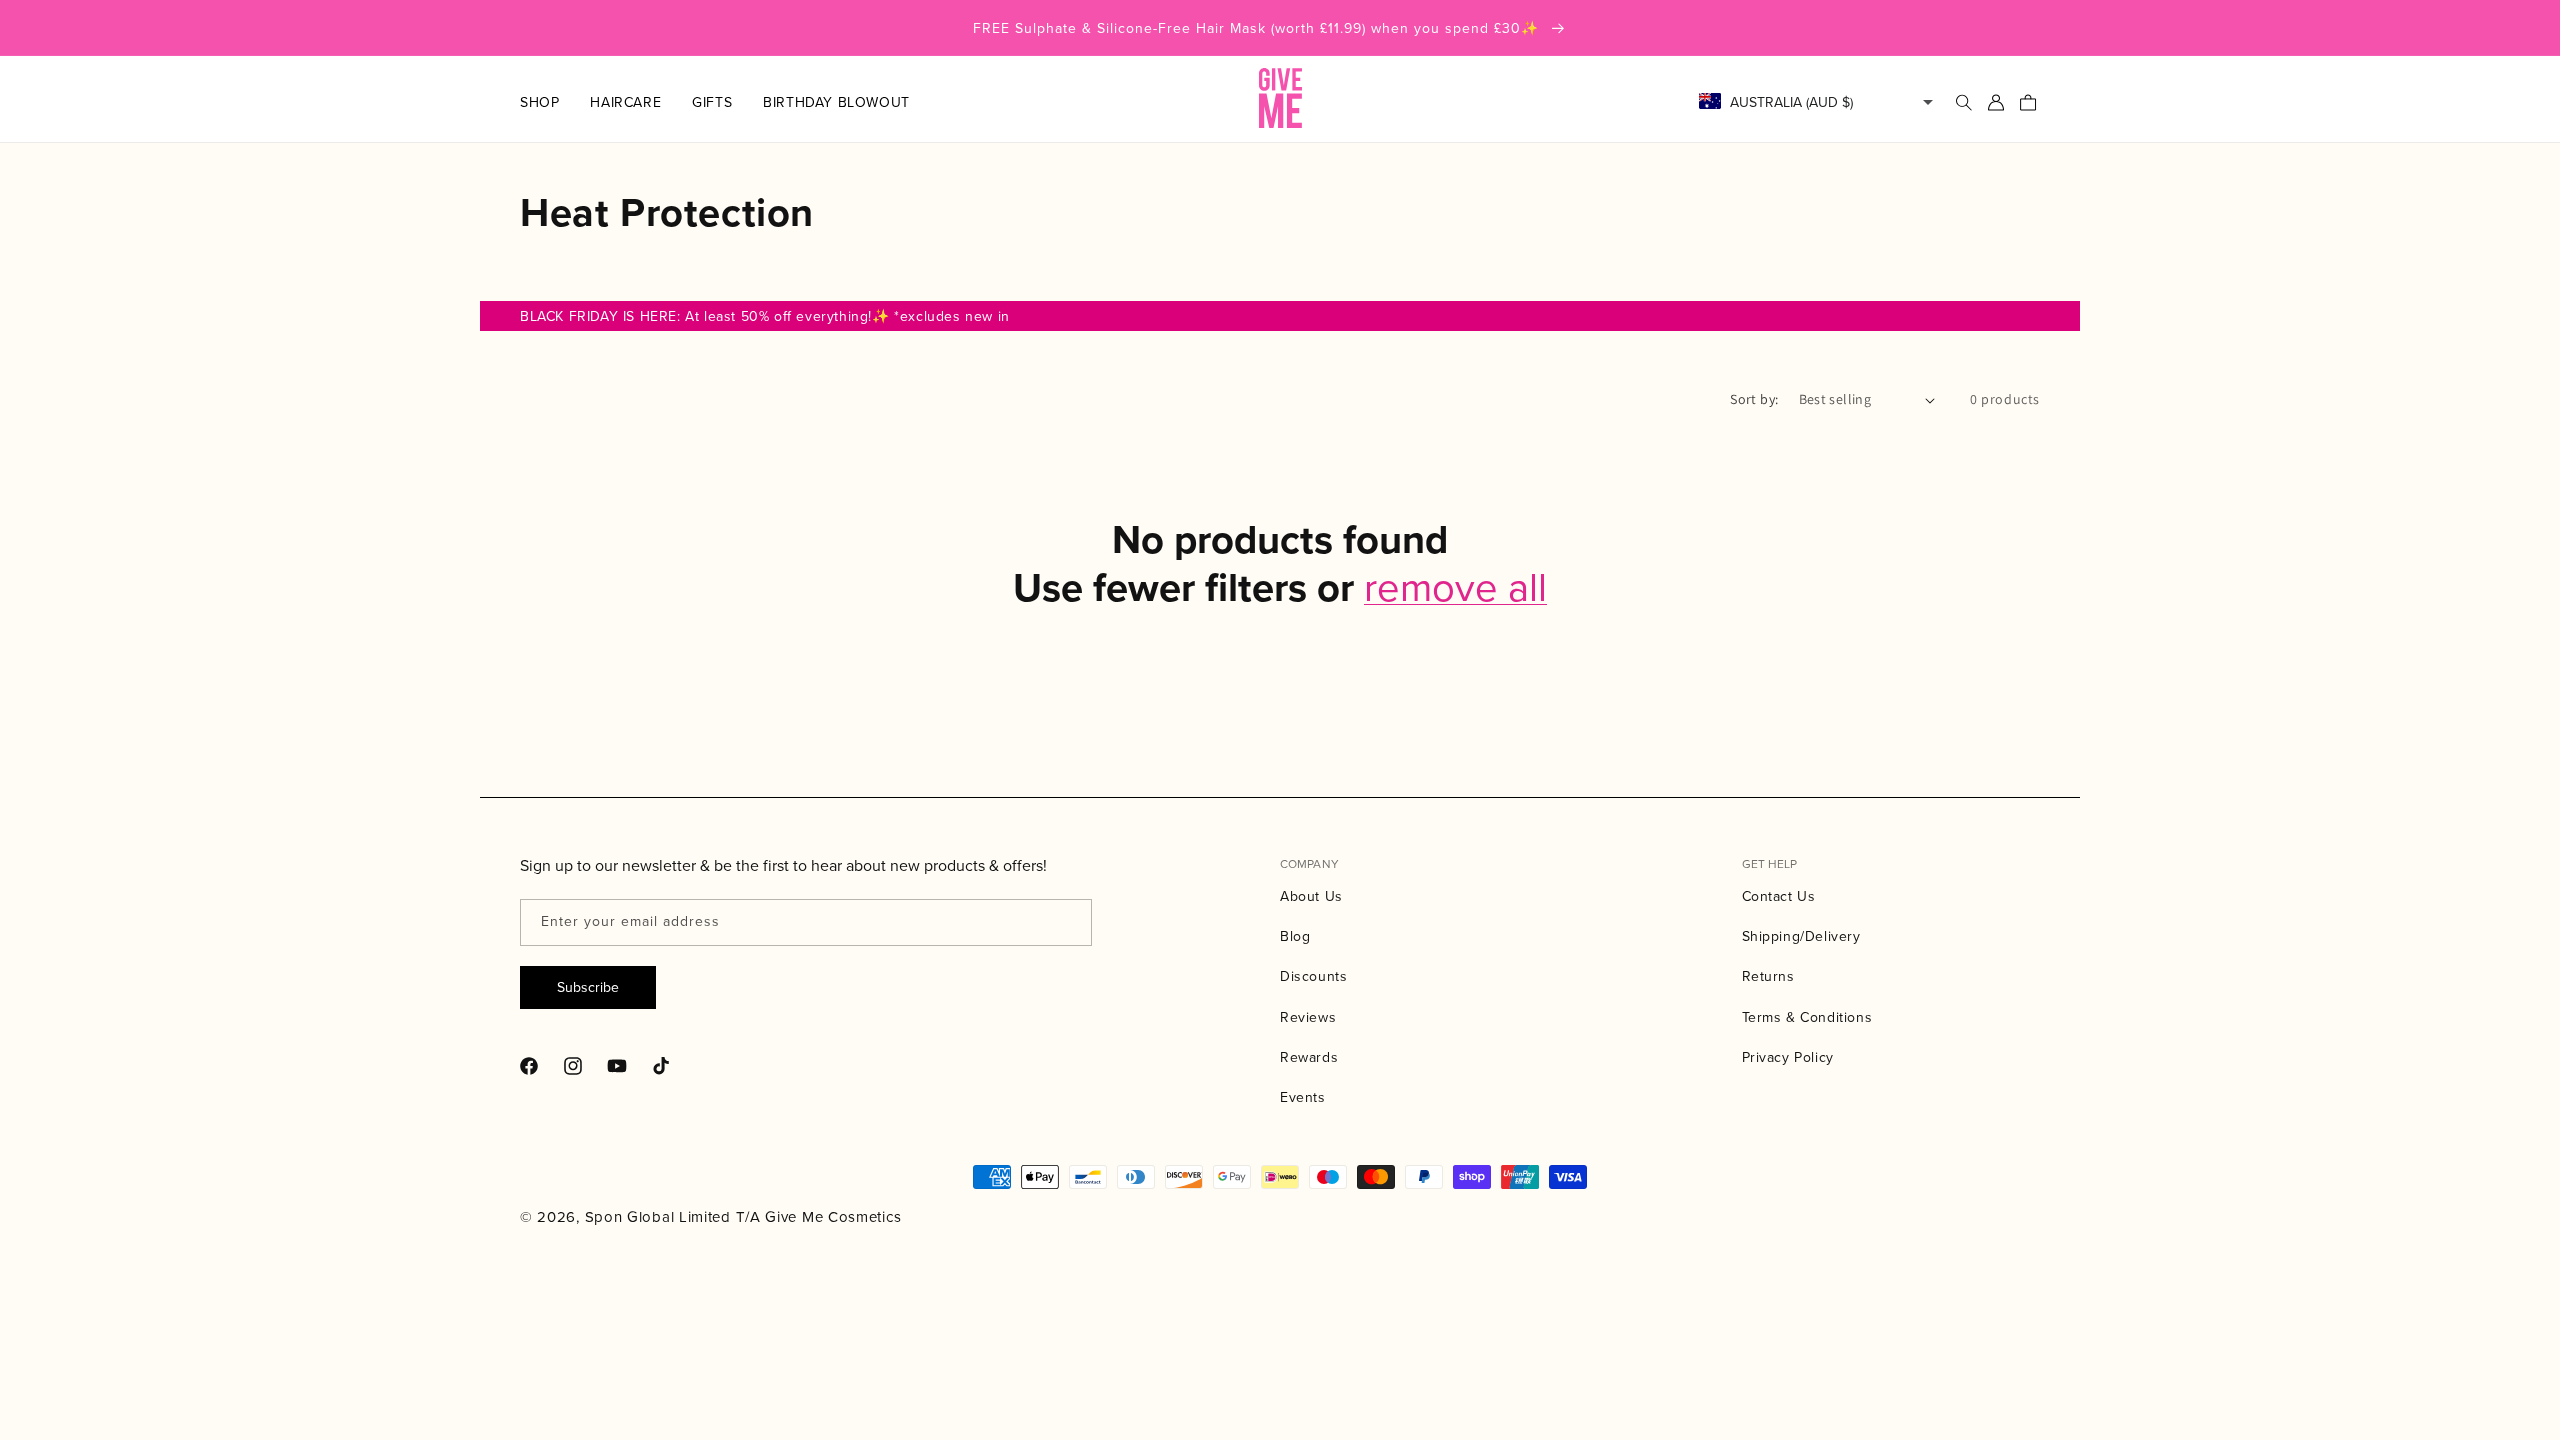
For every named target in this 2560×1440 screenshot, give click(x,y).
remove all (1455, 586)
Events (1303, 1097)
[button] (555, 102)
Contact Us (1779, 896)
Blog (1295, 936)
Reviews (1308, 1017)
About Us (1311, 896)
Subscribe (588, 987)
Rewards (1309, 1057)
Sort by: (1754, 399)
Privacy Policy (1788, 1057)
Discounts (1313, 976)
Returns (1768, 976)
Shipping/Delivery (1801, 936)
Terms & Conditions (1807, 1017)
